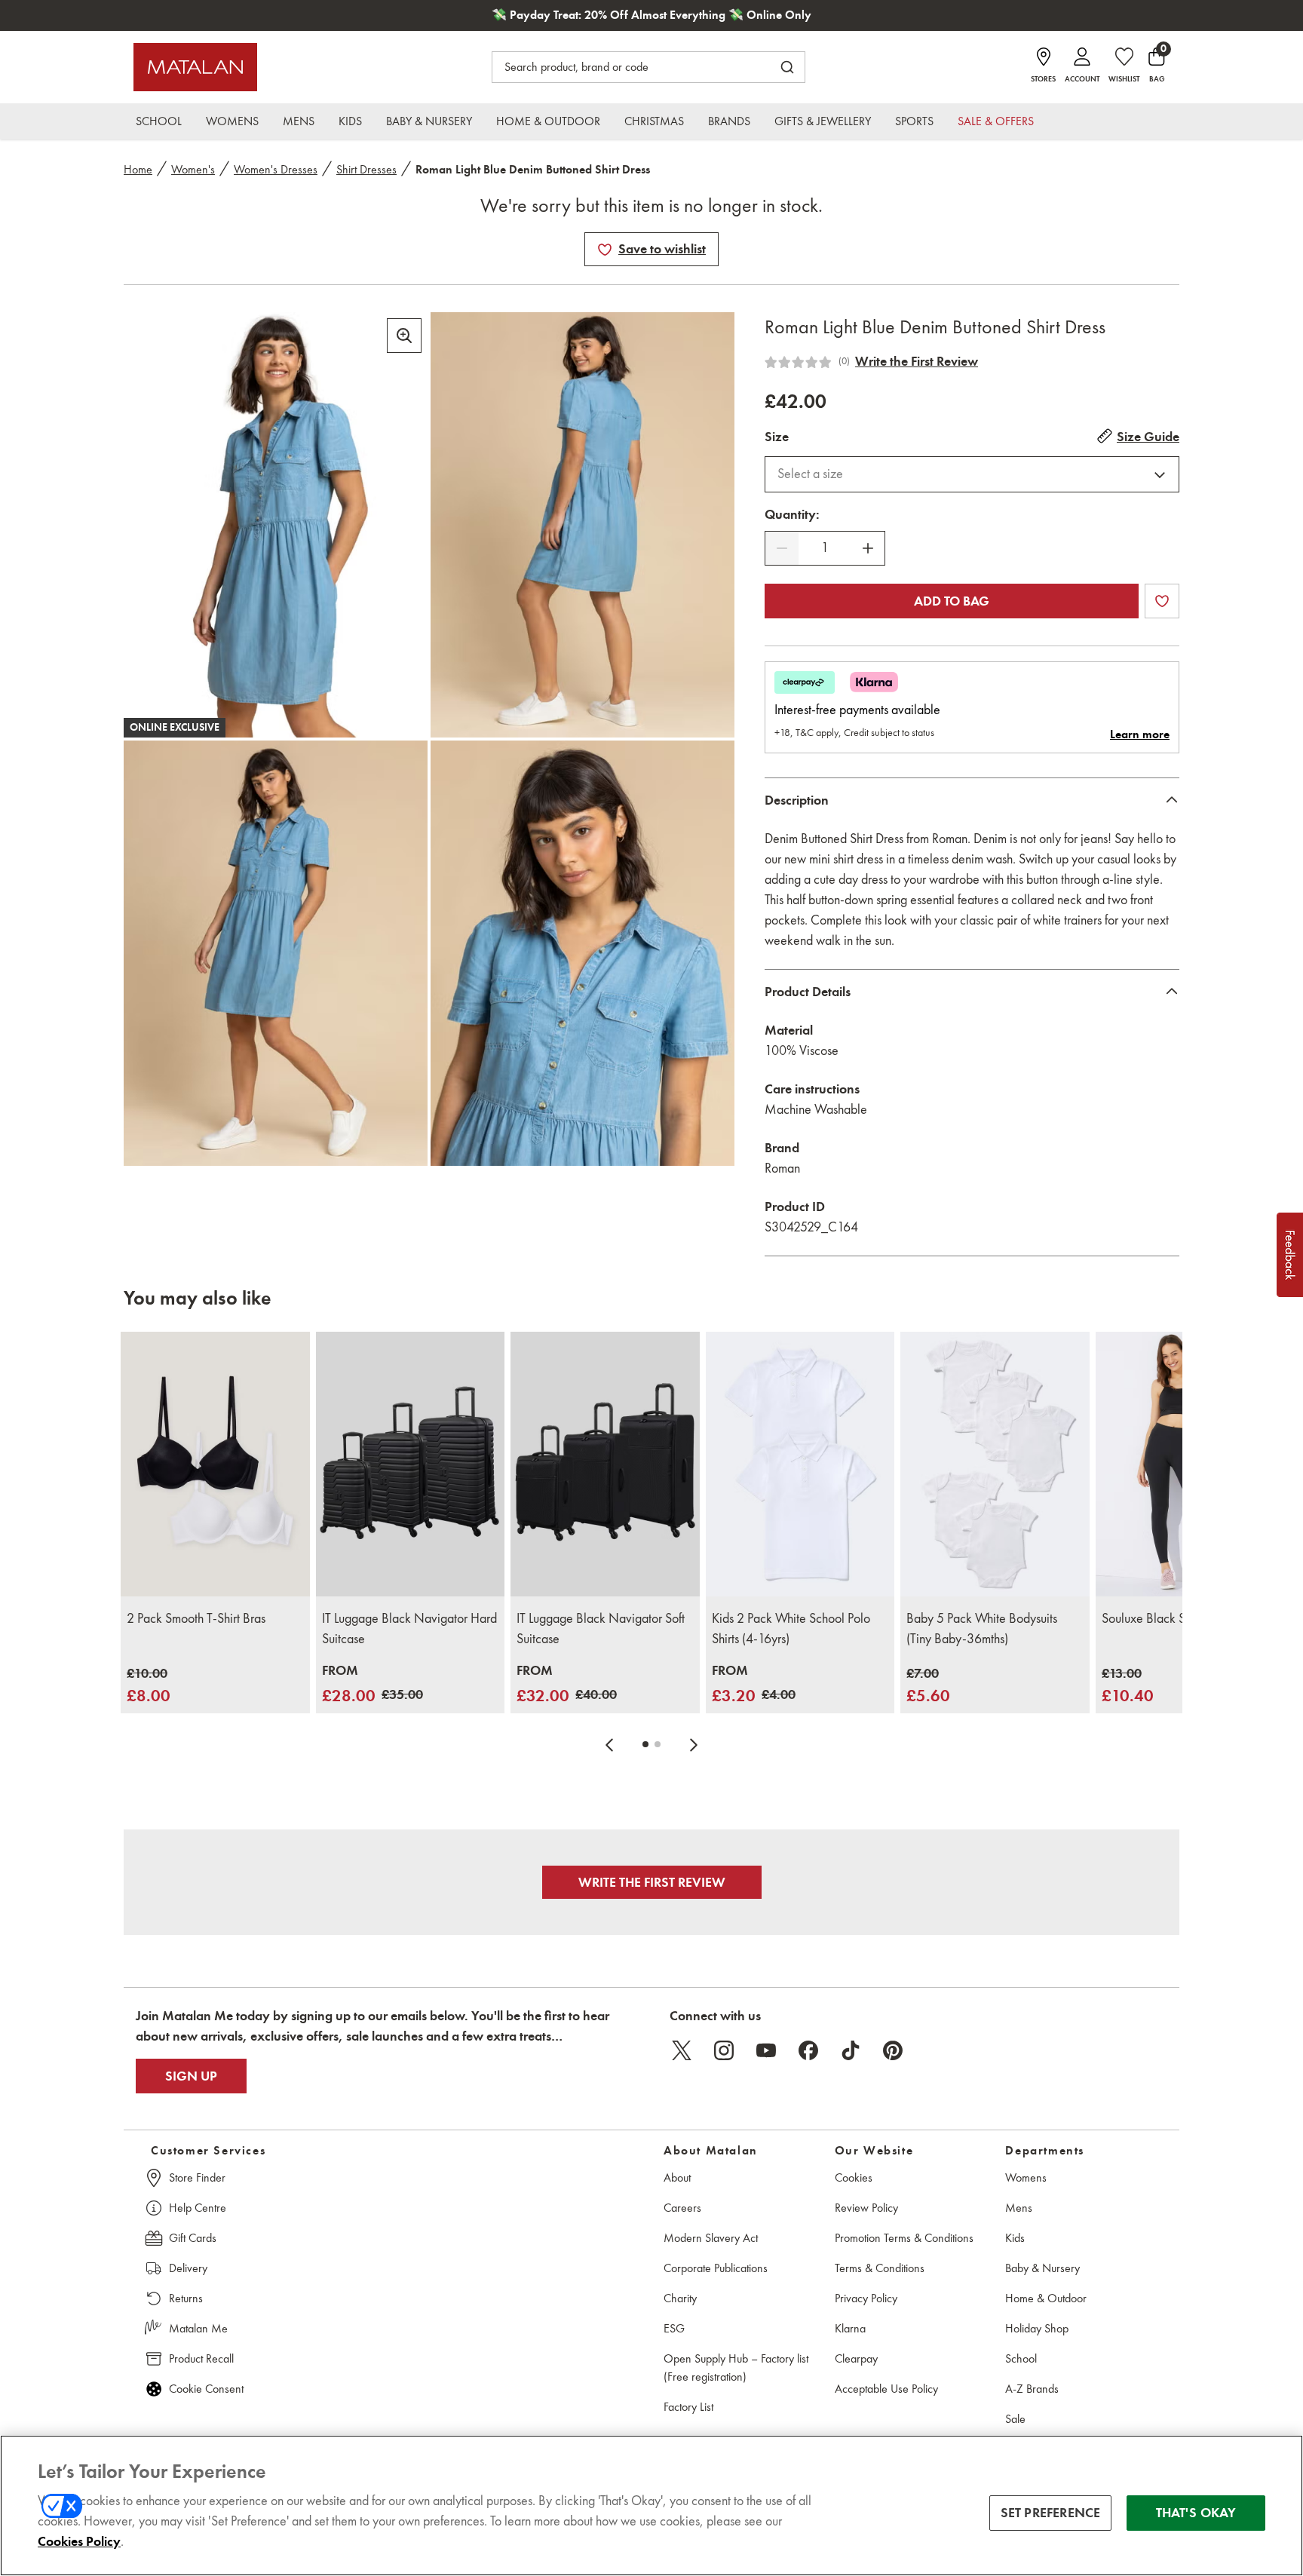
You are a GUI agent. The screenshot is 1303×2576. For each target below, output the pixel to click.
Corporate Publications (716, 2268)
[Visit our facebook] (808, 2050)
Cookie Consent (206, 2389)
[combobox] (972, 474)
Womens (1026, 2177)
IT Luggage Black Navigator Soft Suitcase (601, 1628)
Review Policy (866, 2208)
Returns (186, 2298)
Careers (682, 2208)
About (677, 2177)
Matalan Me (198, 2328)
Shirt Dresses (366, 169)
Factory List (688, 2407)
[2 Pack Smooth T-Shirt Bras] (215, 1464)
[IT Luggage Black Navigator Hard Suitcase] (411, 1464)
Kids (1015, 2238)
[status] (825, 548)
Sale (1015, 2419)
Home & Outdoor (1046, 2298)
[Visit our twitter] (682, 2050)
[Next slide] (694, 1744)
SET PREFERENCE (1051, 2513)
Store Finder (197, 2177)
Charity (680, 2298)
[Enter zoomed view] (404, 336)
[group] (149, 1686)
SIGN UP (191, 2076)
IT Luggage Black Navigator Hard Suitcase (409, 1628)
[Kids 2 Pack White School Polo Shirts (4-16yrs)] (800, 1464)
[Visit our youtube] (766, 2050)
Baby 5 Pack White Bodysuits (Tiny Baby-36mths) (982, 1628)
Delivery (188, 2268)
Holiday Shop (1037, 2328)
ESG (674, 2328)
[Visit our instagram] (724, 2050)
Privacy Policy (866, 2298)
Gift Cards (193, 2238)
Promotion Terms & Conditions (904, 2238)
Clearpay (856, 2358)
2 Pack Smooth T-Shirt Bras (196, 1618)
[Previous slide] (609, 1744)
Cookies (854, 2177)
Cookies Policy (79, 2541)
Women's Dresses (276, 169)
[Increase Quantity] (868, 548)
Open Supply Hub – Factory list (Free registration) (736, 2367)
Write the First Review (917, 361)
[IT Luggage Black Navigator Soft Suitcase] (605, 1464)
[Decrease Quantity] (782, 548)
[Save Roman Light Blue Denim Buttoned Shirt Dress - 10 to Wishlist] (605, 250)
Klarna (850, 2328)
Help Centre (198, 2208)
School (1021, 2358)
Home (138, 169)
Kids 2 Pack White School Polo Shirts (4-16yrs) (791, 1628)
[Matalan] (195, 67)
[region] (651, 2505)
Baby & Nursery (1042, 2268)
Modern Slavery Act (711, 2238)
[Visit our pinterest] (893, 2050)
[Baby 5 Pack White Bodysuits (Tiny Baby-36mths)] (995, 1464)
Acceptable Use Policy (886, 2389)
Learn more (1140, 734)
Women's (193, 169)
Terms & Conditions (880, 2268)
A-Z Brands (1032, 2389)
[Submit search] (787, 67)
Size (777, 437)
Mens (1019, 2208)
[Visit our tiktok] (851, 2050)
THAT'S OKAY (1196, 2513)
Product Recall (201, 2358)
